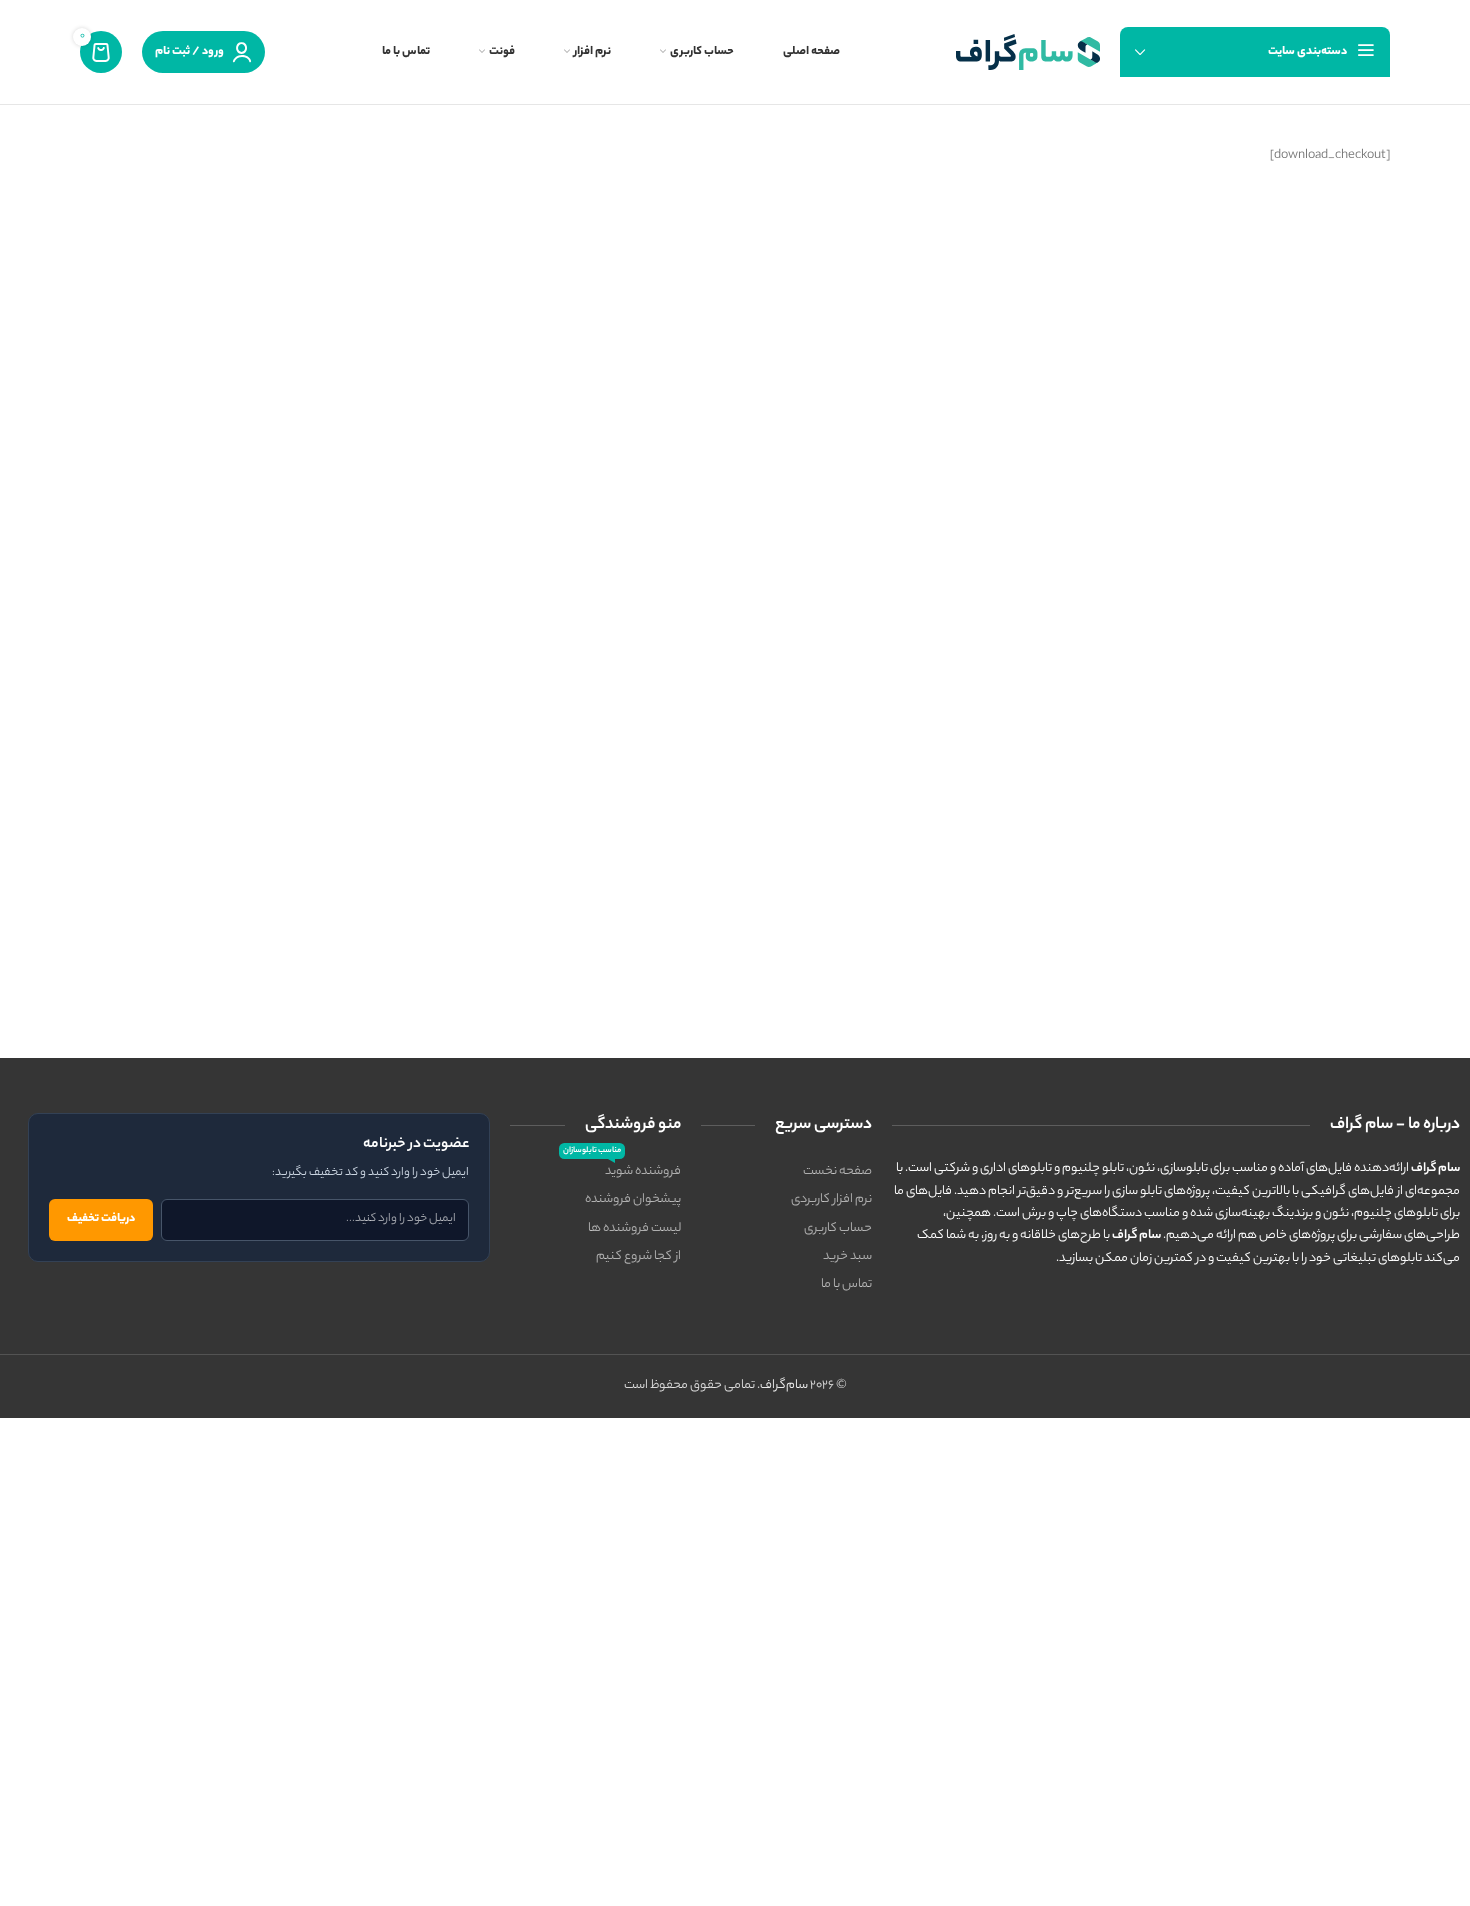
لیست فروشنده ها (634, 1228)
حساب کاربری (838, 1228)
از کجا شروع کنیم (638, 1256)
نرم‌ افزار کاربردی (831, 1199)
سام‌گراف (784, 1385)
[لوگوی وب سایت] (1028, 51)
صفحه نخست (837, 1171)
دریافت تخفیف (101, 1219)
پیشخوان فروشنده (633, 1199)
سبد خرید (847, 1256)
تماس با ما (846, 1284)
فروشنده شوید (622, 1170)
